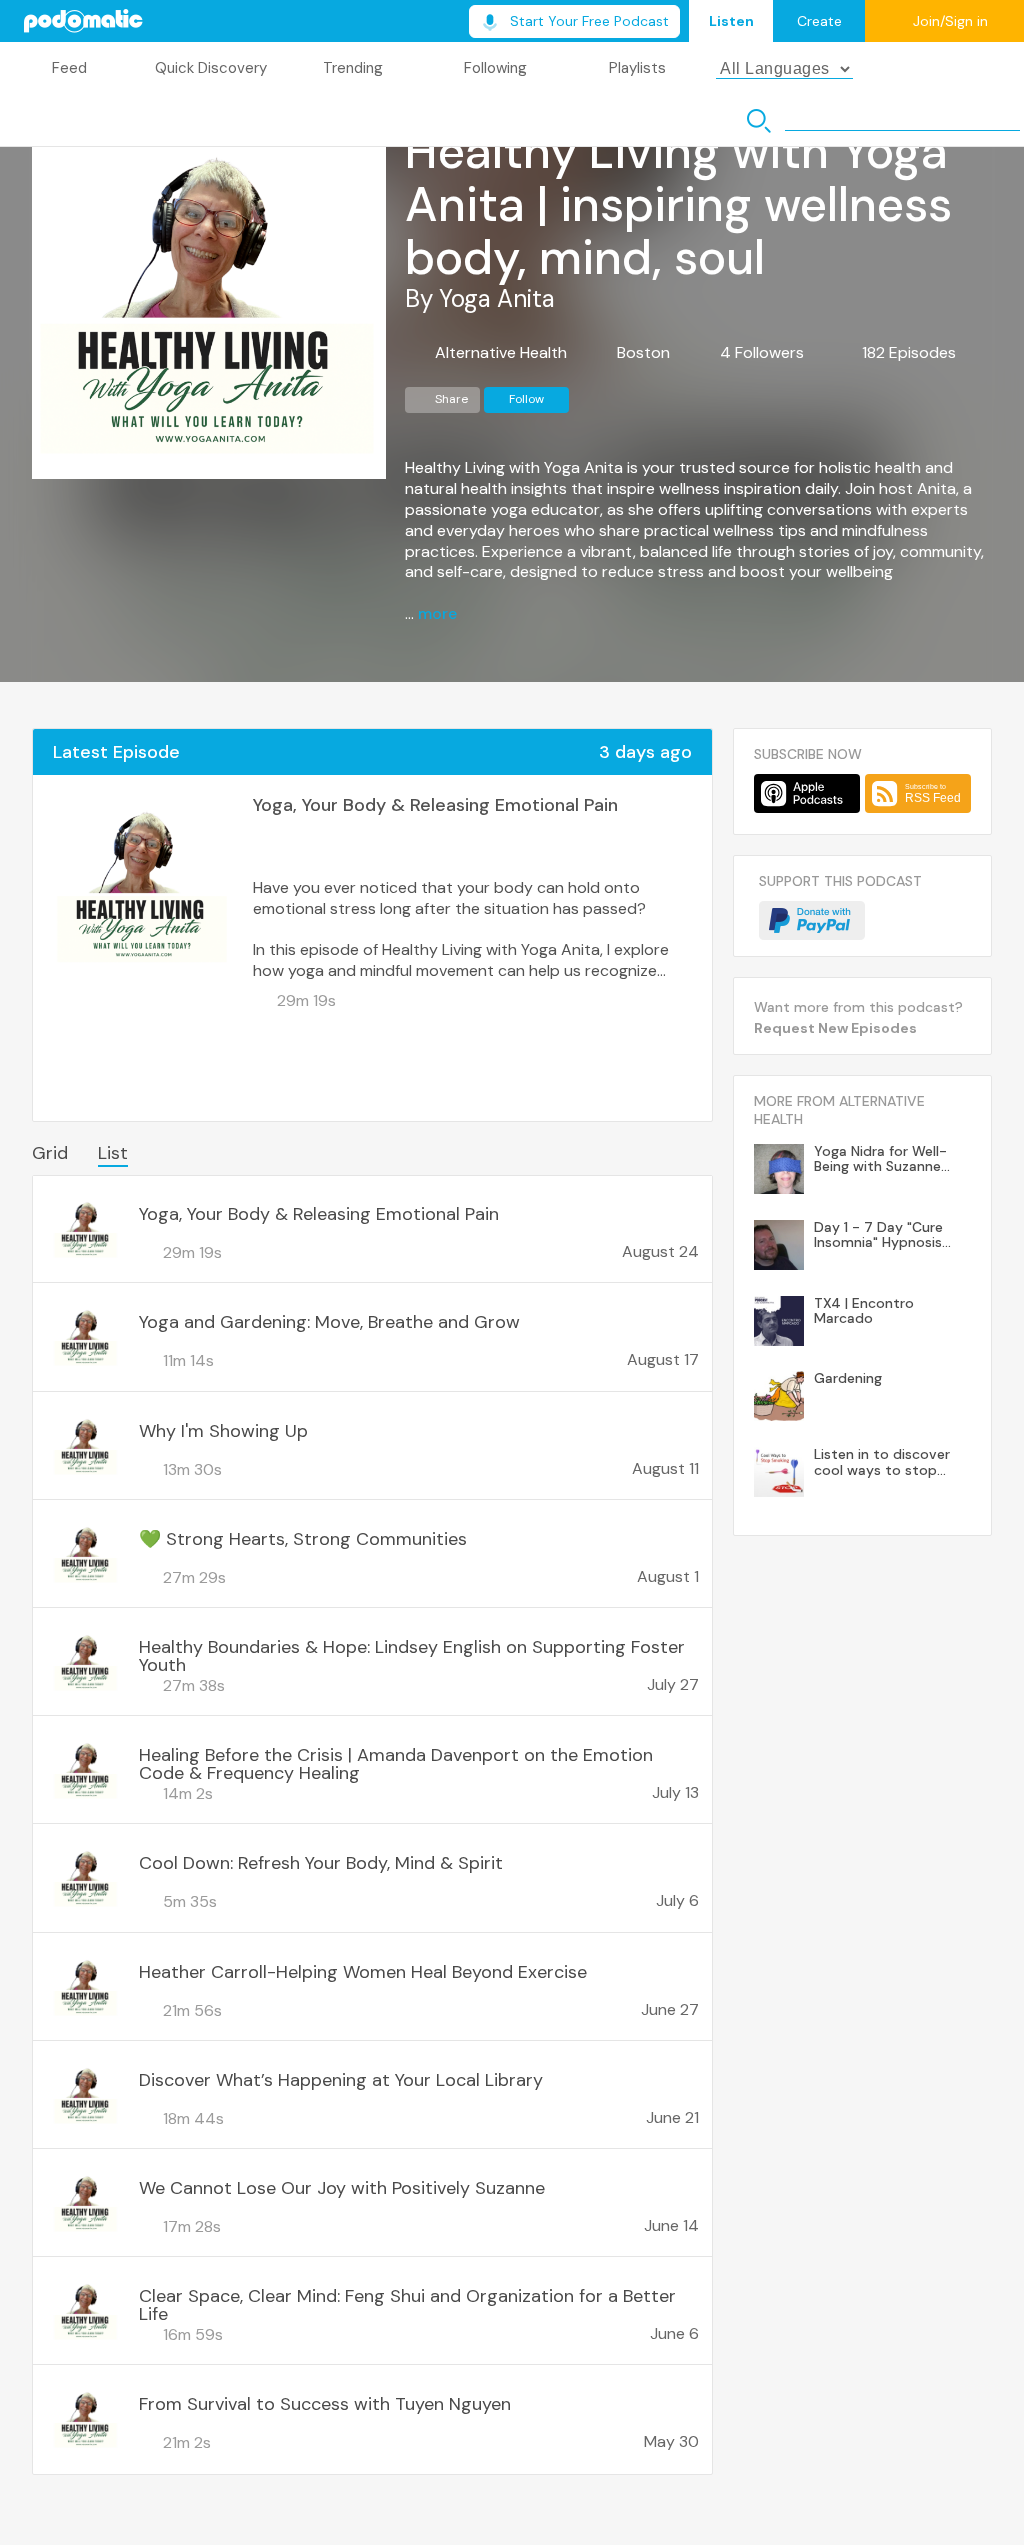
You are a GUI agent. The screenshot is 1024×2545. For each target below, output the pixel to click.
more (437, 614)
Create (819, 21)
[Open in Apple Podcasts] (807, 793)
